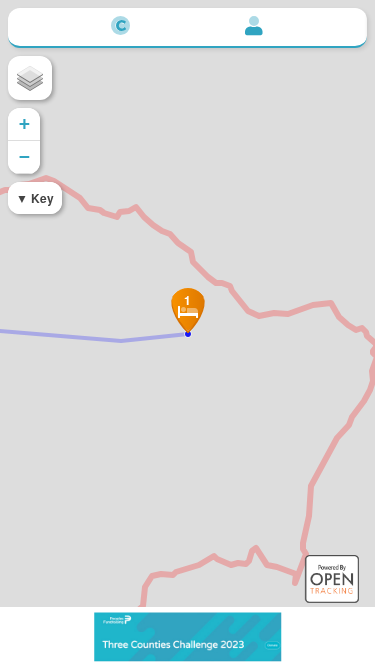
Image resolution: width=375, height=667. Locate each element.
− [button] (24, 156)
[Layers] (30, 78)
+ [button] (24, 123)
